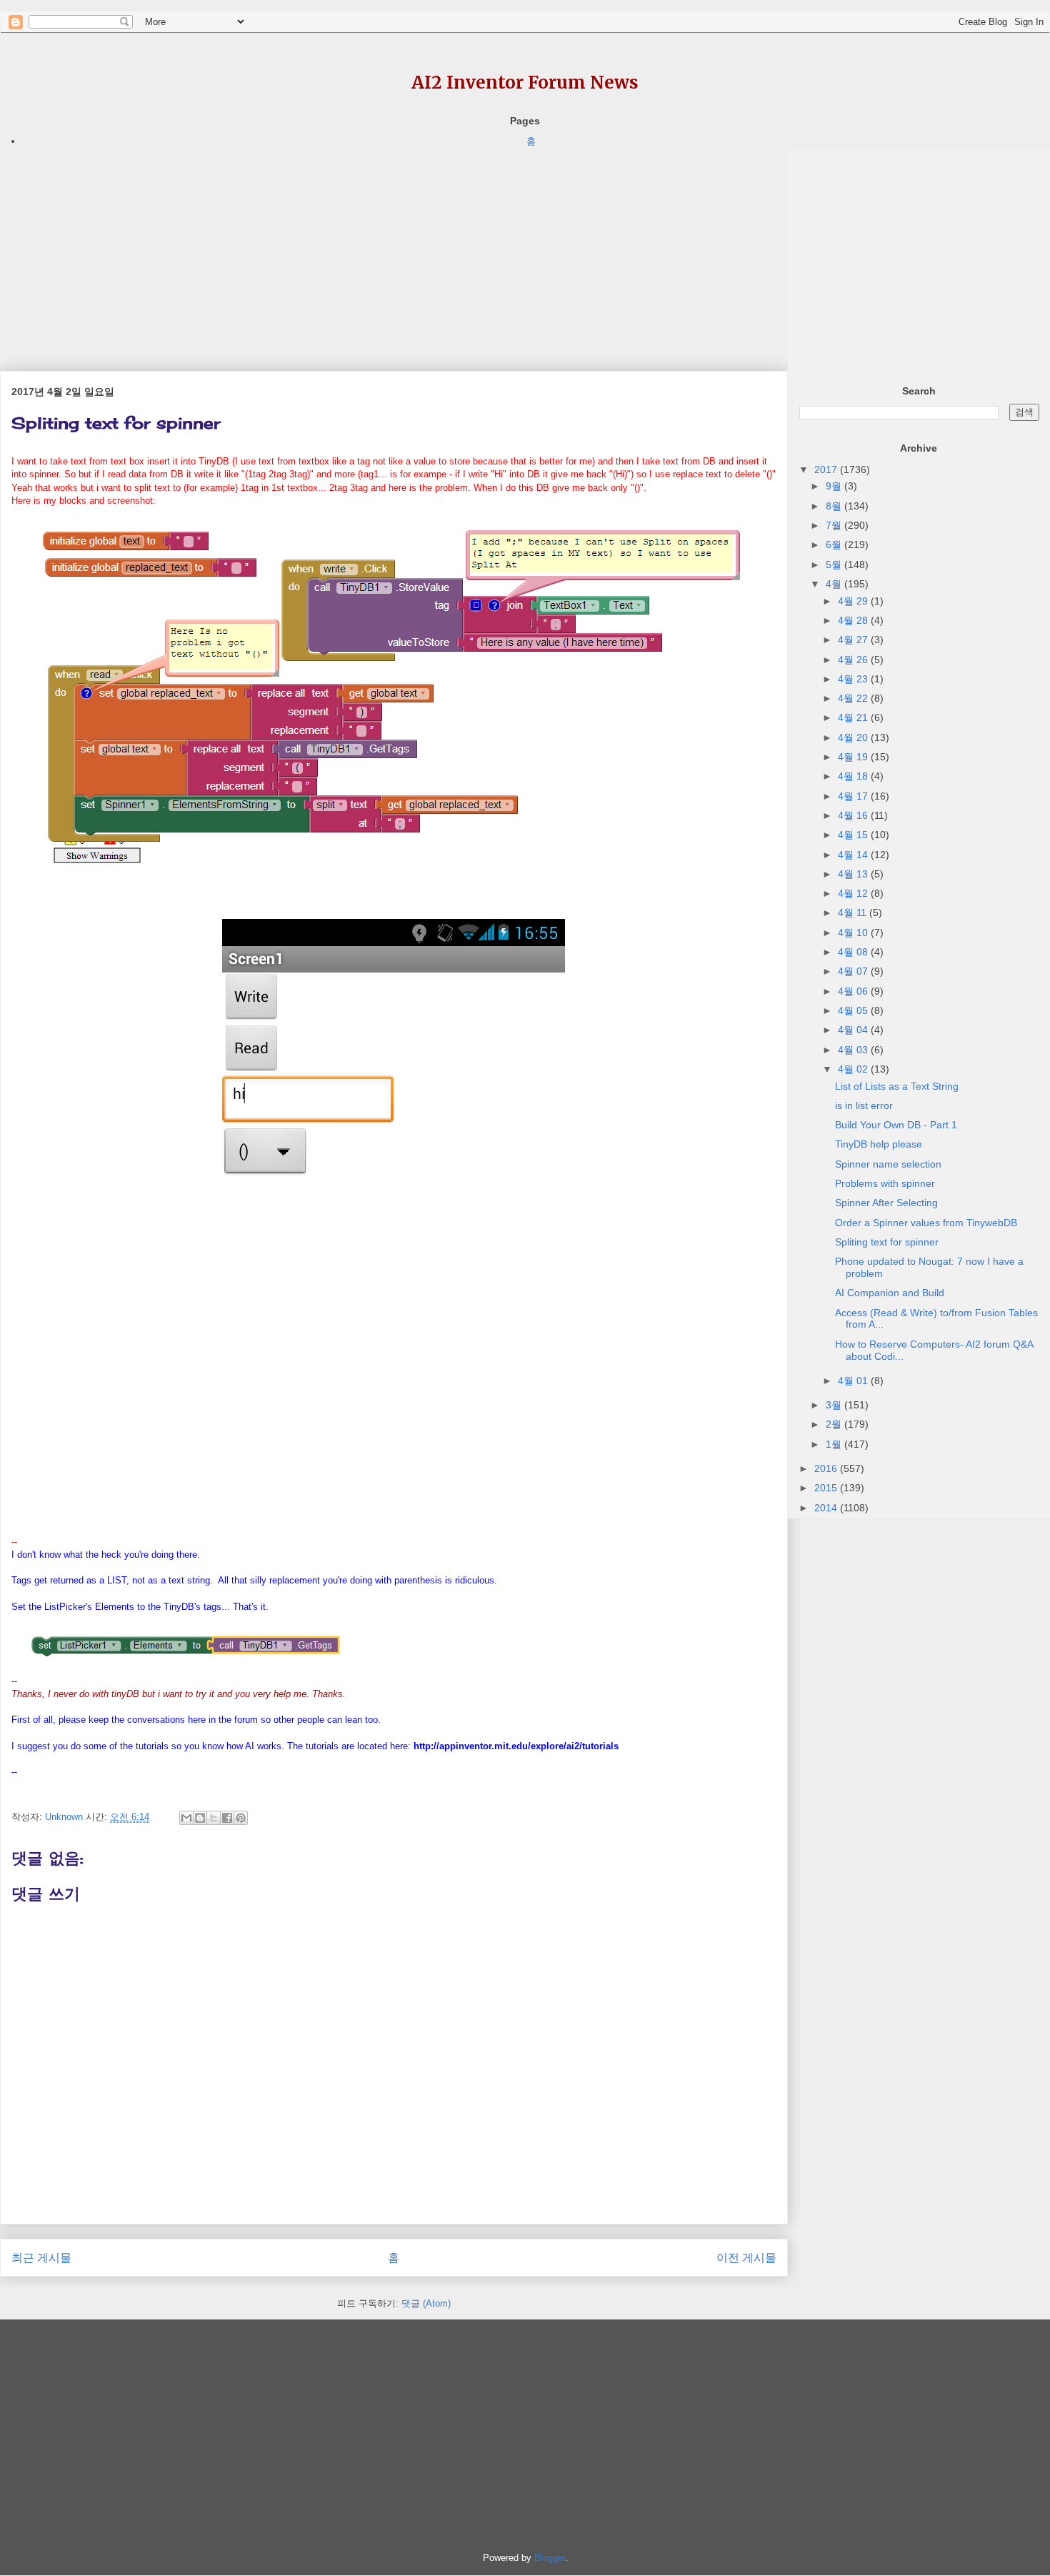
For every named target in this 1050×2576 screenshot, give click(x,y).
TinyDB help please (879, 1144)
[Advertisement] (394, 249)
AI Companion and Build (890, 1293)
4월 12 (854, 893)
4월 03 (854, 1050)
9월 (835, 486)
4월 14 (854, 855)
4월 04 (854, 1030)
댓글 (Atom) (426, 2303)
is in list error (864, 1105)
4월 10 (854, 933)
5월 (835, 565)
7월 (835, 525)
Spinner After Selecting (886, 1203)
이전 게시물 (746, 2258)
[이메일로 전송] (186, 1818)
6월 (835, 544)
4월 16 (854, 815)
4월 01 (854, 1381)
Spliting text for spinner (887, 1242)
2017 (827, 469)
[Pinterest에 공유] (241, 1818)
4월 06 (854, 991)
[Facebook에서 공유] (227, 1818)
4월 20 (854, 737)
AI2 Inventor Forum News (525, 83)
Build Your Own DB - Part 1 (896, 1125)
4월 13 (854, 874)
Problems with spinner (885, 1183)
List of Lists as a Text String (897, 1086)
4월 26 (854, 660)
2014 (827, 1508)
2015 (827, 1488)
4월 (835, 584)
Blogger (550, 2558)
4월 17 (854, 796)
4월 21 (854, 717)
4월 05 (854, 1010)
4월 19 (854, 757)
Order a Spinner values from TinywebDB (926, 1223)
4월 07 (854, 971)
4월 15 (854, 835)
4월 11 (854, 912)
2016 (827, 1468)
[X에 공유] (214, 1818)
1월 (835, 1444)
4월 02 (854, 1069)
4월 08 (854, 952)
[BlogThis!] (200, 1818)
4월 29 (854, 601)
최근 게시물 (41, 2258)
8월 (835, 506)
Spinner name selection (888, 1164)
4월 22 (854, 698)
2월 (835, 1424)
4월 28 (854, 620)
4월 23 (854, 679)
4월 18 (854, 776)
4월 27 (854, 640)
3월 (835, 1405)
